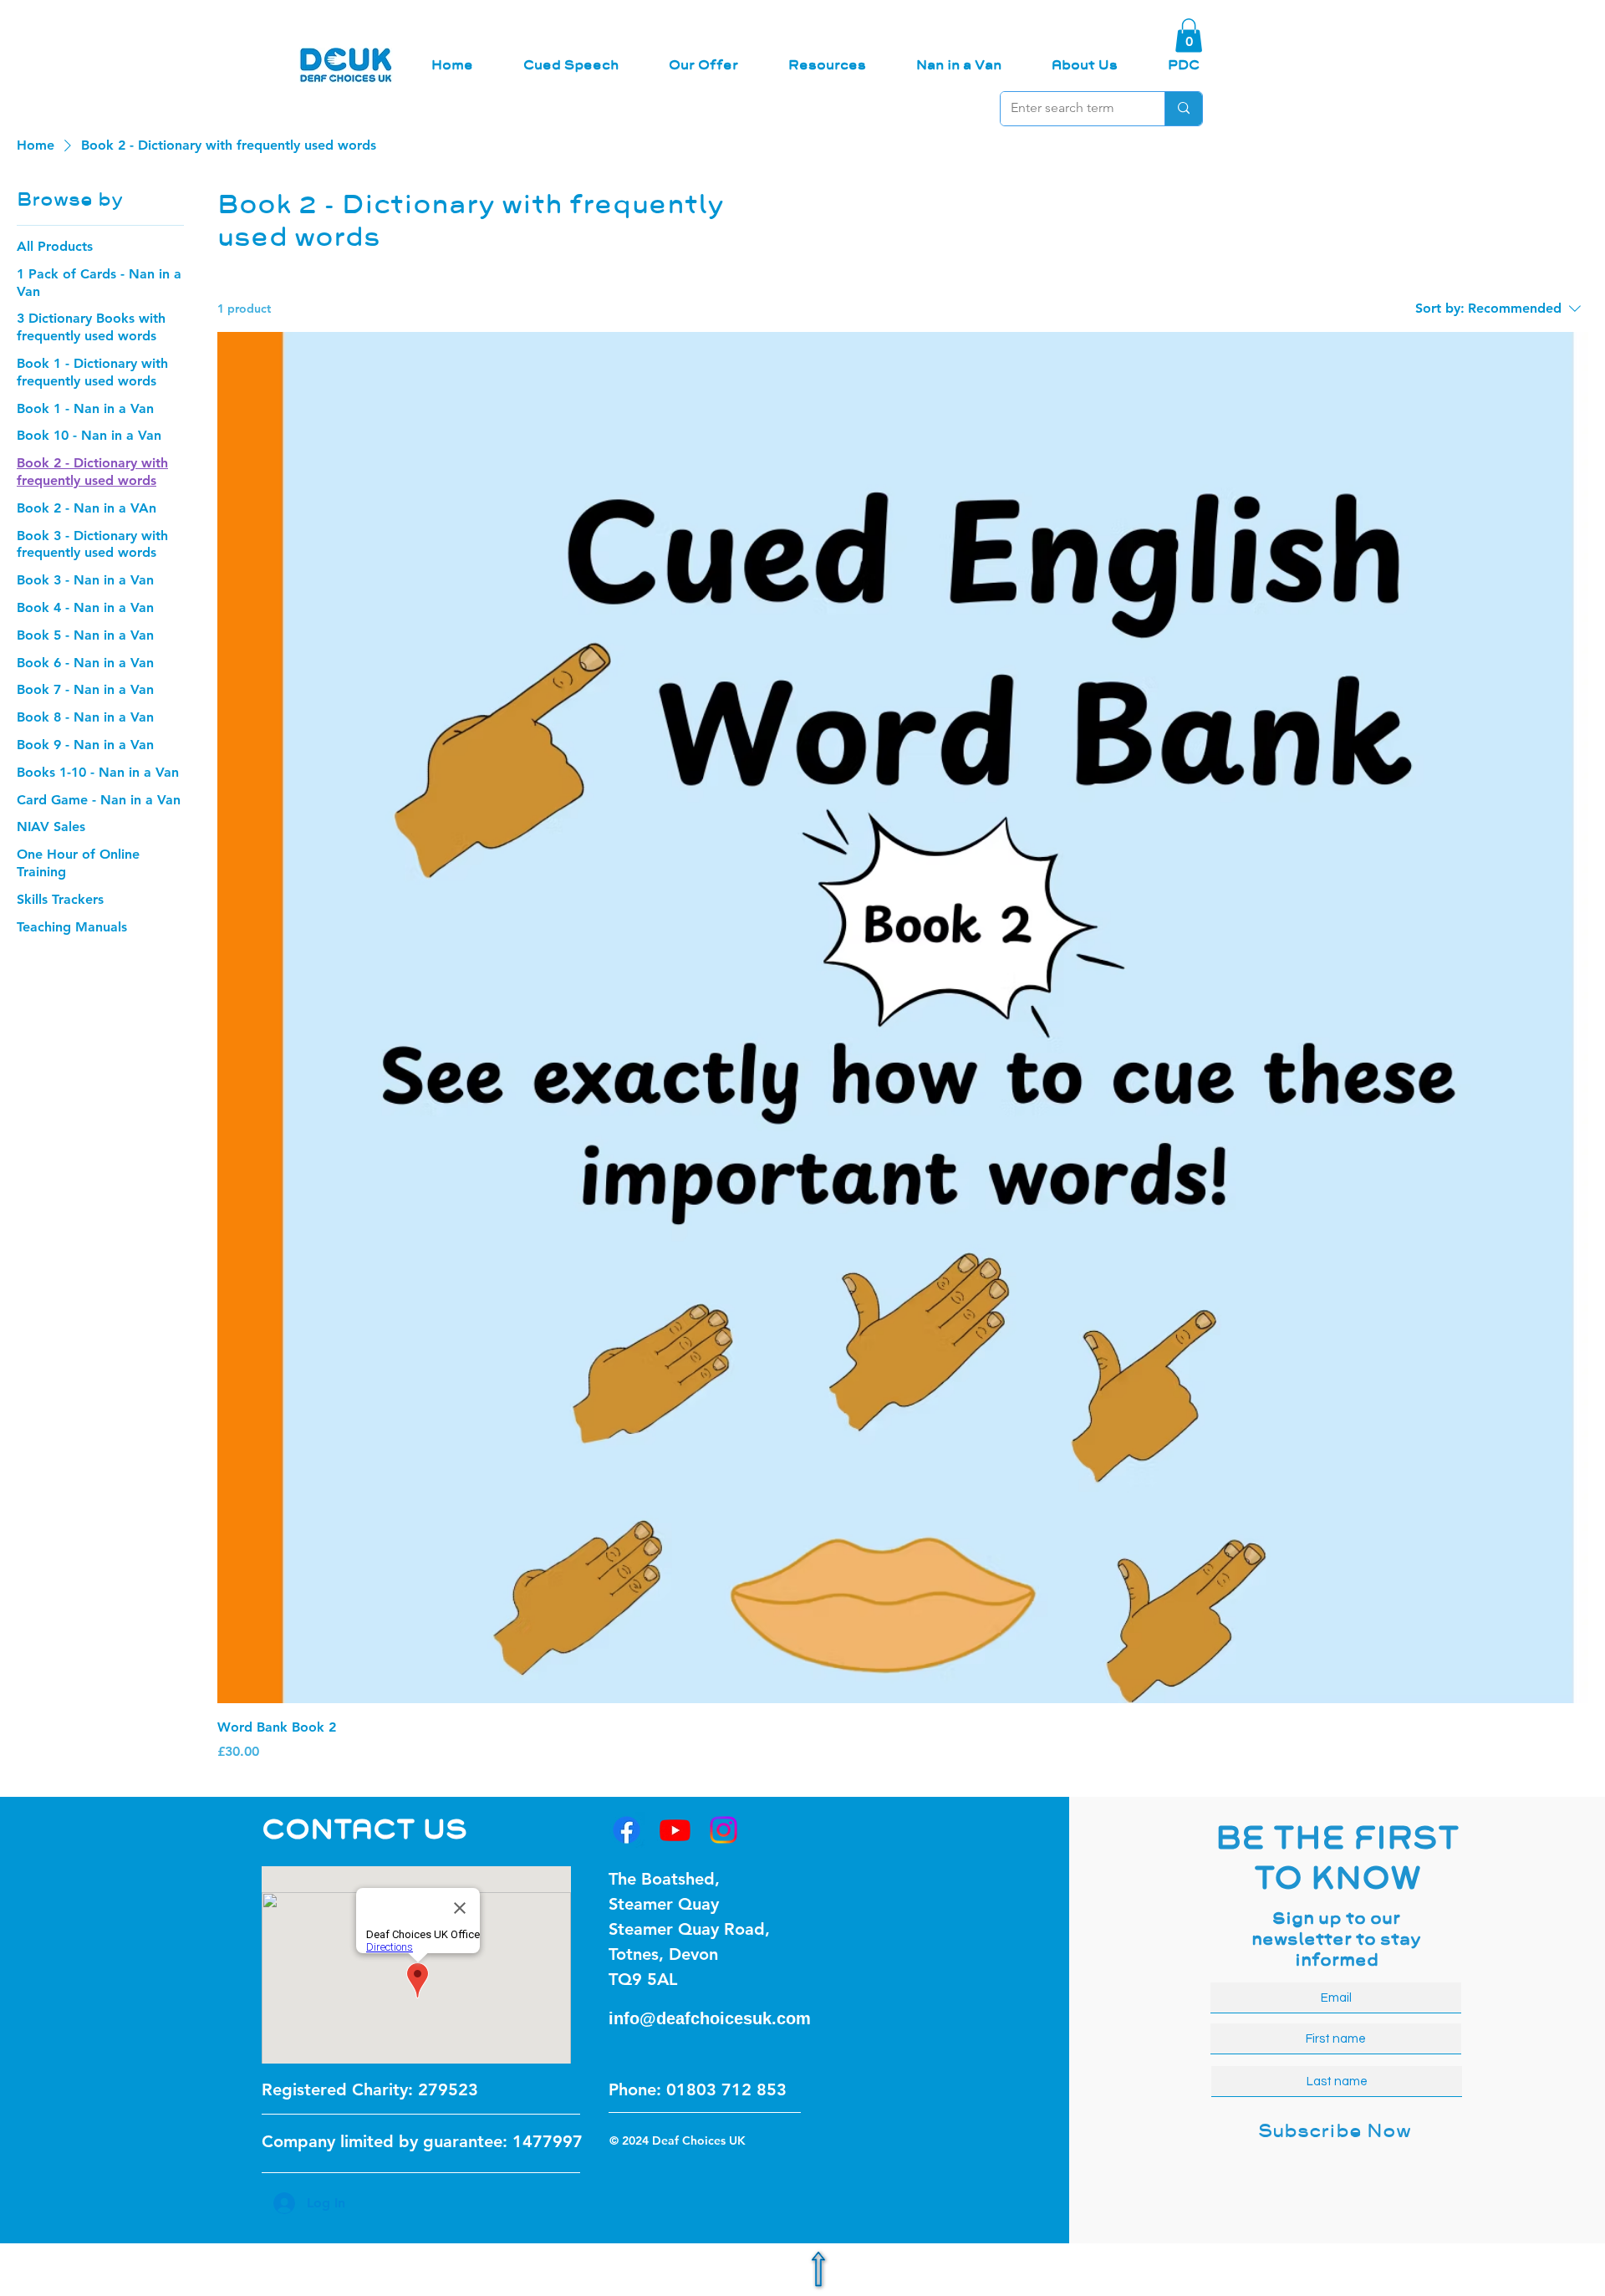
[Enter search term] (1183, 109)
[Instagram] (724, 1830)
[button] (1189, 36)
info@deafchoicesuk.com (710, 2018)
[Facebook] (627, 1830)
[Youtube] (675, 1830)
